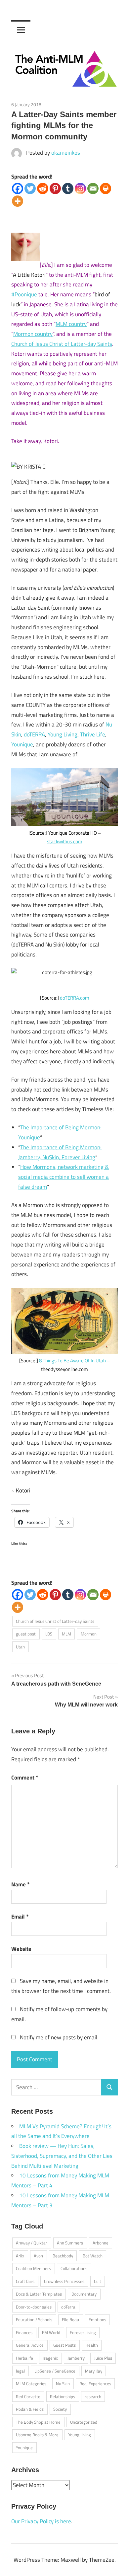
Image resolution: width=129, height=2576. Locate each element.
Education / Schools (34, 2319)
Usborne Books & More (37, 2435)
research (93, 2396)
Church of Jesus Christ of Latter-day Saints (62, 344)
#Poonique (24, 294)
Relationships (63, 2396)
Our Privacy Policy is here (41, 2521)
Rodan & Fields (30, 2409)
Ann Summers (70, 2243)
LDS (49, 1634)
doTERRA (34, 734)
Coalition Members (33, 2268)
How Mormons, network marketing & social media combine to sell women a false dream (64, 1177)
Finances (24, 2332)
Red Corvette (28, 2396)
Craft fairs (25, 2281)
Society (60, 2409)
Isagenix (50, 2358)
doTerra (68, 2307)
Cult (98, 2281)
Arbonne (101, 2243)
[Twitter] (30, 189)
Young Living (63, 734)
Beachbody (63, 2256)
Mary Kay (94, 2371)
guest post (26, 1634)
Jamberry (76, 2358)
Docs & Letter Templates (39, 2294)
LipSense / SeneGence (55, 2371)
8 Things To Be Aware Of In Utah (72, 1361)
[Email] (93, 189)
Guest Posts (64, 2345)
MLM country (71, 324)
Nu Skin (63, 2384)
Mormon (89, 1634)
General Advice (30, 2345)
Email (20, 1917)
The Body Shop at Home (38, 2422)
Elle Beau (70, 2319)
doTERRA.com (75, 998)
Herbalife (24, 2358)
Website (21, 1949)
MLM (66, 1634)
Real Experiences (95, 2384)
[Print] (106, 189)
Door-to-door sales (34, 2307)
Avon (38, 2256)
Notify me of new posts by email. (59, 2037)
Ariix (20, 2256)
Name (20, 1884)
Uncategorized (84, 2422)
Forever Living (83, 2332)
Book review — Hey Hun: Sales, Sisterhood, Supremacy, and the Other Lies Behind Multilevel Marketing (62, 2156)
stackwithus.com (65, 841)
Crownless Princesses (64, 2281)
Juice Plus (103, 2358)
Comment (25, 1778)
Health (92, 2345)
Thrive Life (93, 734)
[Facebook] (18, 189)
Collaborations (74, 2268)
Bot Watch (93, 2256)
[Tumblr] (68, 189)
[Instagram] (80, 189)
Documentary (84, 2294)
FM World (51, 2332)
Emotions (97, 2319)
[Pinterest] (55, 189)
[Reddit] (43, 189)
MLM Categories (31, 2384)
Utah (20, 1647)
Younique (22, 744)
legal (20, 2371)
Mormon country (33, 334)
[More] (18, 201)
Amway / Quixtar (32, 2243)
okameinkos (66, 153)
